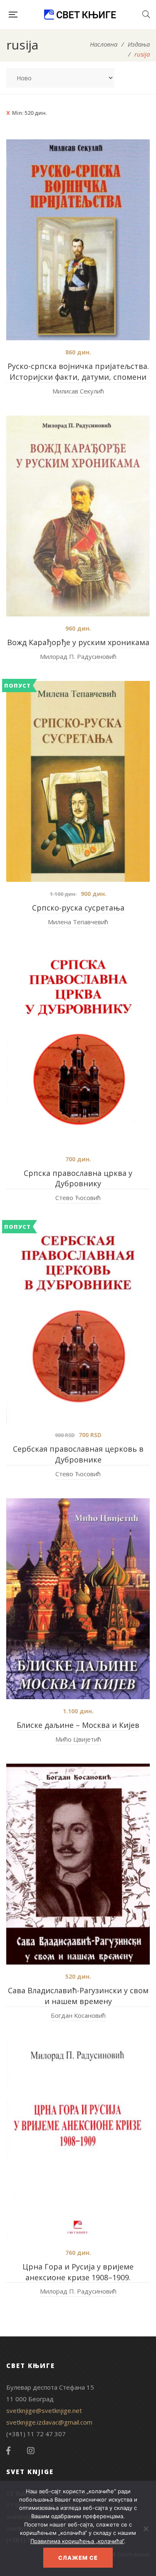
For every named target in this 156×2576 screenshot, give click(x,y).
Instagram (31, 2451)
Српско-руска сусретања (78, 908)
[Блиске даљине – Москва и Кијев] (78, 1599)
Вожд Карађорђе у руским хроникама (78, 642)
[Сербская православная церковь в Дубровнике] (78, 1323)
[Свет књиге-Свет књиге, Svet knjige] (80, 15)
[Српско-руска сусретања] (78, 781)
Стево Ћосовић (78, 1198)
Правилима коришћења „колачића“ (77, 2541)
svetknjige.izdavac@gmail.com (49, 2422)
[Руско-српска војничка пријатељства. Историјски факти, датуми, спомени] (78, 240)
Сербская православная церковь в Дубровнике (78, 1454)
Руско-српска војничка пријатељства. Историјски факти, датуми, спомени (78, 371)
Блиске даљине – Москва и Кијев (78, 1725)
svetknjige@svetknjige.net (44, 2410)
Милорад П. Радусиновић (78, 656)
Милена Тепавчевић (78, 922)
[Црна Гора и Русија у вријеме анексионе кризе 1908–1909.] (78, 2140)
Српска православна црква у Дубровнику (78, 1178)
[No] (146, 2529)
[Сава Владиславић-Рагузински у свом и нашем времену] (78, 1864)
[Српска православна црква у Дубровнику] (78, 1047)
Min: (30, 113)
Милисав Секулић (78, 391)
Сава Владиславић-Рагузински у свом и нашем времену (78, 1996)
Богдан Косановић (78, 2015)
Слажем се (78, 2558)
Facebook (8, 2451)
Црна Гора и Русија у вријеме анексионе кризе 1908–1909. (78, 2272)
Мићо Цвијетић (78, 1739)
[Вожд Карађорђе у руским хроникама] (78, 516)
